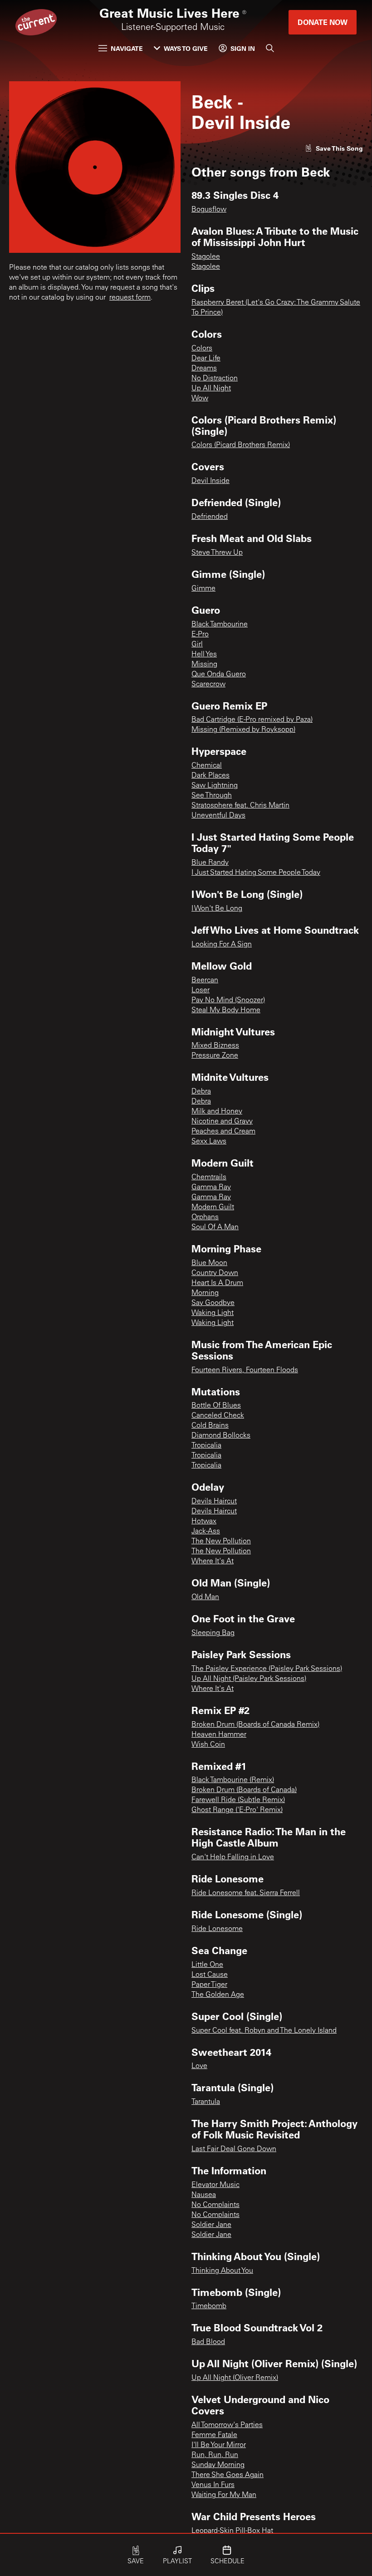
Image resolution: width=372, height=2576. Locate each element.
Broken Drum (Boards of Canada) (244, 1790)
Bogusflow (209, 210)
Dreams (204, 369)
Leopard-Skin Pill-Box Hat (232, 2531)
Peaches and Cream (223, 1132)
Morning (205, 1293)
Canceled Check (218, 1416)
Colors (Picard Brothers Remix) (241, 445)
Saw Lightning (215, 786)
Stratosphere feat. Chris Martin (240, 806)
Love (199, 2066)
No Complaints (215, 2205)
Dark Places (210, 776)
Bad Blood (208, 2342)
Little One (207, 1965)
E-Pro (200, 635)
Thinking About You (222, 2271)
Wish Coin (208, 1745)
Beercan (205, 980)
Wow (200, 399)
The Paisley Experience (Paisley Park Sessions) (267, 1669)
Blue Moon (209, 1263)
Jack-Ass (206, 1532)
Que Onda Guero (219, 675)
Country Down (215, 1273)
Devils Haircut (214, 1502)
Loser (201, 990)
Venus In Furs (213, 2485)
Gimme (203, 589)
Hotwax (204, 1522)
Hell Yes (204, 655)
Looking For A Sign (222, 945)
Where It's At (213, 1561)
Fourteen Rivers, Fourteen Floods (245, 1370)
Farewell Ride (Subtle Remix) (238, 1800)
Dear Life (206, 359)
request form (130, 298)
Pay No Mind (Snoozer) (228, 1000)
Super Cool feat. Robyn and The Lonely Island (264, 2031)
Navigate (127, 48)
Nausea (204, 2195)
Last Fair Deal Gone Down (234, 2149)
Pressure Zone (215, 1056)
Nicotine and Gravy (222, 1122)
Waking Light (213, 1313)
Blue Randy (210, 863)
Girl (197, 645)
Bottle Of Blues (216, 1406)
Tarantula (206, 2102)
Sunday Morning (218, 2465)
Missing (204, 665)
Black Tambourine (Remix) (233, 1780)
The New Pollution (221, 1542)
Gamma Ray (211, 1187)
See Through (212, 796)
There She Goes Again (228, 2475)
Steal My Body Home (226, 1010)
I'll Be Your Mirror (219, 2445)
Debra (201, 1092)
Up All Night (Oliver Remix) (235, 2378)
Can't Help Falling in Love (233, 1857)
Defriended (210, 517)
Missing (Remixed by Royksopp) (243, 730)
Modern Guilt (213, 1207)
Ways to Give (186, 48)
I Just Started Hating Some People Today (256, 873)
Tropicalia (206, 1446)
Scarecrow (208, 685)
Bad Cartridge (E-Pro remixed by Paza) (252, 720)
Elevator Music (215, 2185)
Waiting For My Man (224, 2495)
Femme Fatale (214, 2435)
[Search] (270, 48)
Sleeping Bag (213, 1633)
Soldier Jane (211, 2225)
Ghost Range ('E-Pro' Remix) (237, 1810)
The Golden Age (218, 1995)
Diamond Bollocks (221, 1436)
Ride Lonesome (217, 1929)
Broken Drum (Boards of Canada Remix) (255, 1725)
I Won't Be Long (217, 909)
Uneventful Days (218, 816)
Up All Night (211, 389)
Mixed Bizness (215, 1046)
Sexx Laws (209, 1142)
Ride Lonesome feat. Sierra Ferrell (246, 1893)
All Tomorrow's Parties (227, 2425)
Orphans (205, 1217)
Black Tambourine (220, 625)
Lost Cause (210, 1975)
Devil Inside (210, 481)
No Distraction (215, 379)
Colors (202, 349)
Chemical (207, 766)
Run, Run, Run (215, 2455)
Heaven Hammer (219, 1735)
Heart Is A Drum (217, 1283)
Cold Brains (210, 1426)
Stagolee (206, 257)
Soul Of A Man (215, 1227)
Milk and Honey (217, 1112)
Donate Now (323, 22)
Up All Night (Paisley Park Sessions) (249, 1679)
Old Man (205, 1597)
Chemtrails (209, 1177)
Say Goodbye (213, 1303)
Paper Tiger (209, 1985)
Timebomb (209, 2306)
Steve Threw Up (217, 553)
